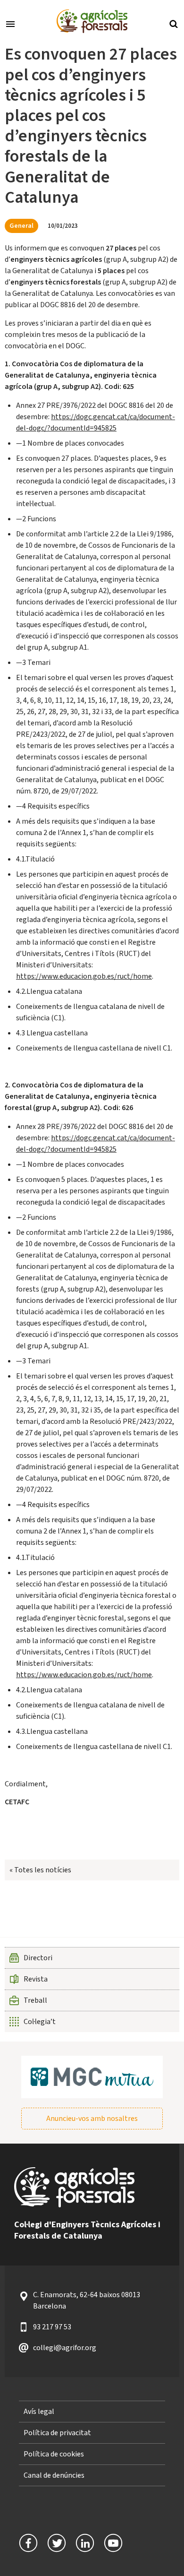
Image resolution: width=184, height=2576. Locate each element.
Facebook (28, 2543)
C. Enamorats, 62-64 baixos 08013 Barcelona (87, 2300)
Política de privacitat (57, 2433)
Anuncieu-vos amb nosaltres (92, 2119)
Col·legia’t (40, 2022)
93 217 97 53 (52, 2327)
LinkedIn (85, 2543)
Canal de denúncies (54, 2475)
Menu (10, 23)
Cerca (174, 23)
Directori (38, 1958)
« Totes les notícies (40, 1870)
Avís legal (39, 2412)
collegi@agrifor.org (65, 2348)
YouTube (113, 2543)
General (21, 226)
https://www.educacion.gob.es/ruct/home (84, 976)
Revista (36, 1979)
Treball (35, 2000)
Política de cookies (54, 2454)
